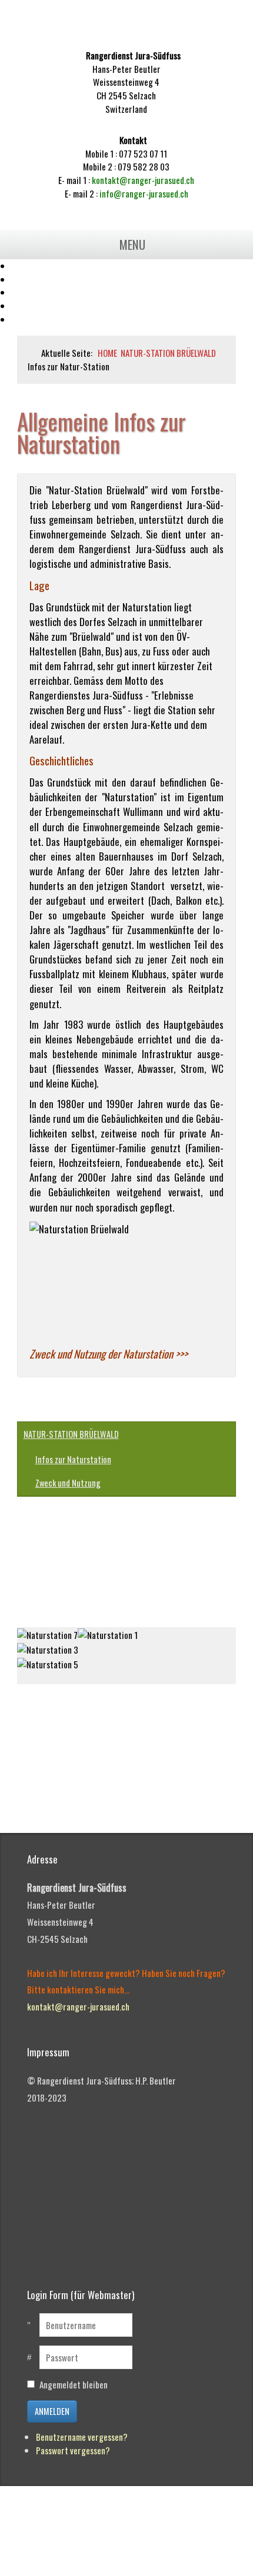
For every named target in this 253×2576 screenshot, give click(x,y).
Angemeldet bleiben (74, 2384)
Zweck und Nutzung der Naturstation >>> (109, 1354)
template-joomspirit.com (250, 1793)
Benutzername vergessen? (82, 2437)
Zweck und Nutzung (68, 1483)
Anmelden (52, 2411)
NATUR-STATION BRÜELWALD (71, 1434)
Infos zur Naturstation (73, 1459)
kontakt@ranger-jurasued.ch (143, 180)
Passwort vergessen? (73, 2450)
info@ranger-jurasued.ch (144, 193)
